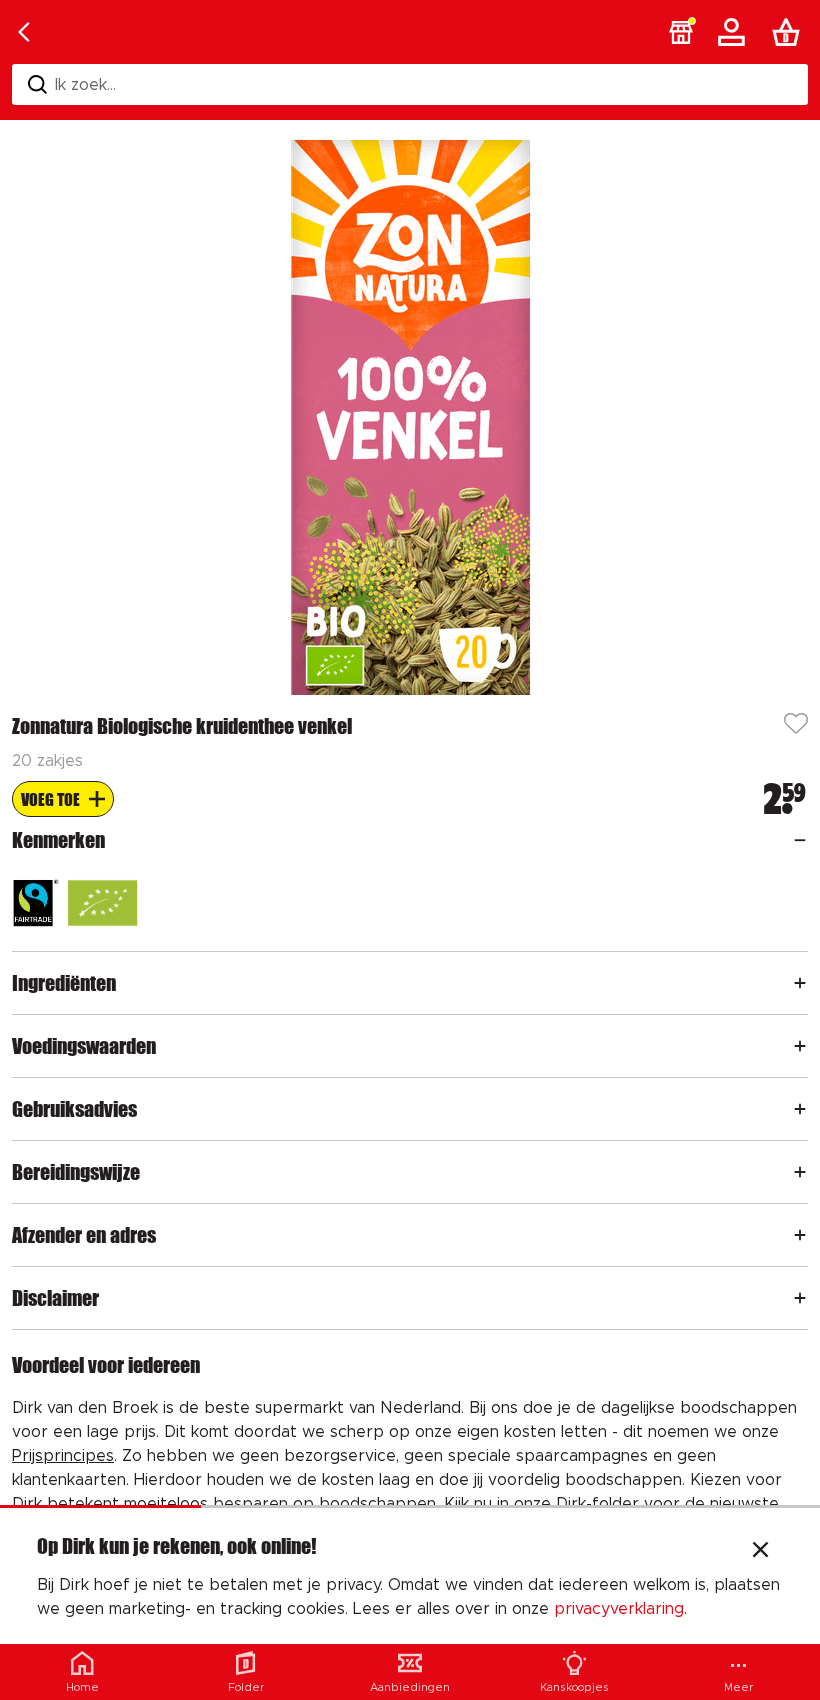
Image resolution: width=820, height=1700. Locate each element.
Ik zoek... (85, 85)
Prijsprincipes (63, 1456)
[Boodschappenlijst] (790, 32)
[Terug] (24, 32)
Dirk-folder (597, 1504)
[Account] (735, 32)
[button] (681, 32)
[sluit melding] (760, 1552)
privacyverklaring (619, 1609)
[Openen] (800, 840)
